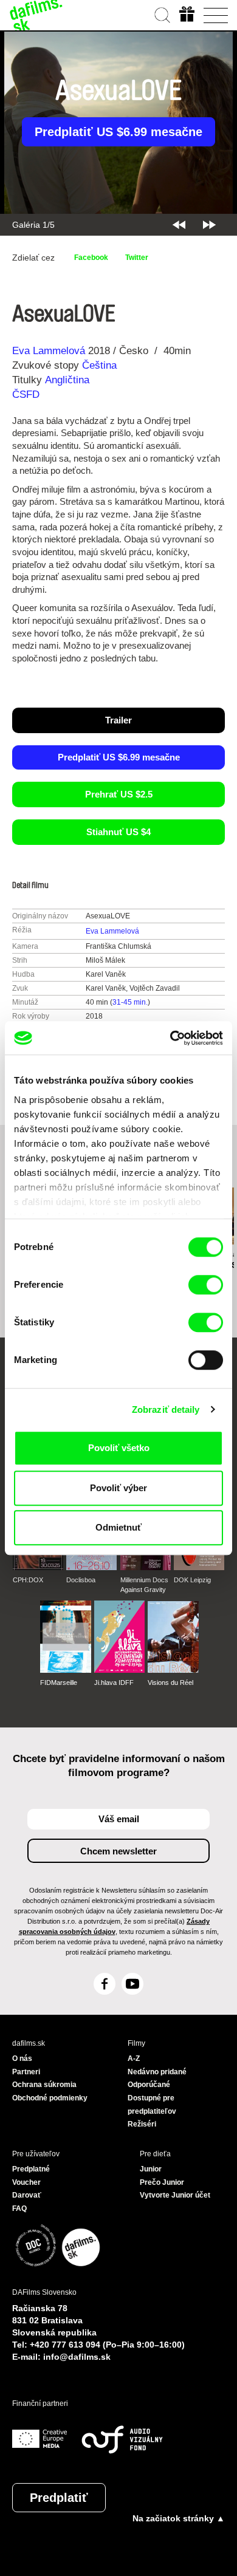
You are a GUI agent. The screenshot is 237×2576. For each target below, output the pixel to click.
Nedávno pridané (157, 2072)
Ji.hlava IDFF (114, 1683)
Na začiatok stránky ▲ (179, 2518)
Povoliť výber (118, 1488)
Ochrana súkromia (44, 2085)
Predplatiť (59, 2498)
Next (209, 225)
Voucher (26, 2182)
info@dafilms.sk (77, 2357)
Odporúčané (149, 2085)
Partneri (26, 2072)
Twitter (137, 258)
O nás (22, 2058)
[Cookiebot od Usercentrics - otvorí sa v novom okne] (170, 1038)
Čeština (99, 365)
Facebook (91, 258)
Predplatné (31, 2169)
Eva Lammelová (49, 351)
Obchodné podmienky (50, 2098)
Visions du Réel (170, 1683)
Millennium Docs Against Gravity (144, 1585)
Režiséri (142, 2124)
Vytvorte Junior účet (175, 2195)
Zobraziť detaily (166, 1409)
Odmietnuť (118, 1527)
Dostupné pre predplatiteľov (152, 2105)
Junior (151, 2169)
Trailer (118, 720)
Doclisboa (81, 1580)
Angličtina (67, 380)
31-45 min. (130, 1002)
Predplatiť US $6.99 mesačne (118, 132)
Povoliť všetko (119, 1448)
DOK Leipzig (192, 1580)
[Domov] (36, 15)
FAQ (19, 2209)
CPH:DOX (28, 1580)
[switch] (206, 1285)
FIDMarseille (59, 1683)
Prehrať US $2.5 (119, 794)
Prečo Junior (162, 2182)
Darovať (27, 2195)
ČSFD (27, 395)
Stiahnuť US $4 (118, 832)
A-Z (134, 2058)
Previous (179, 225)
